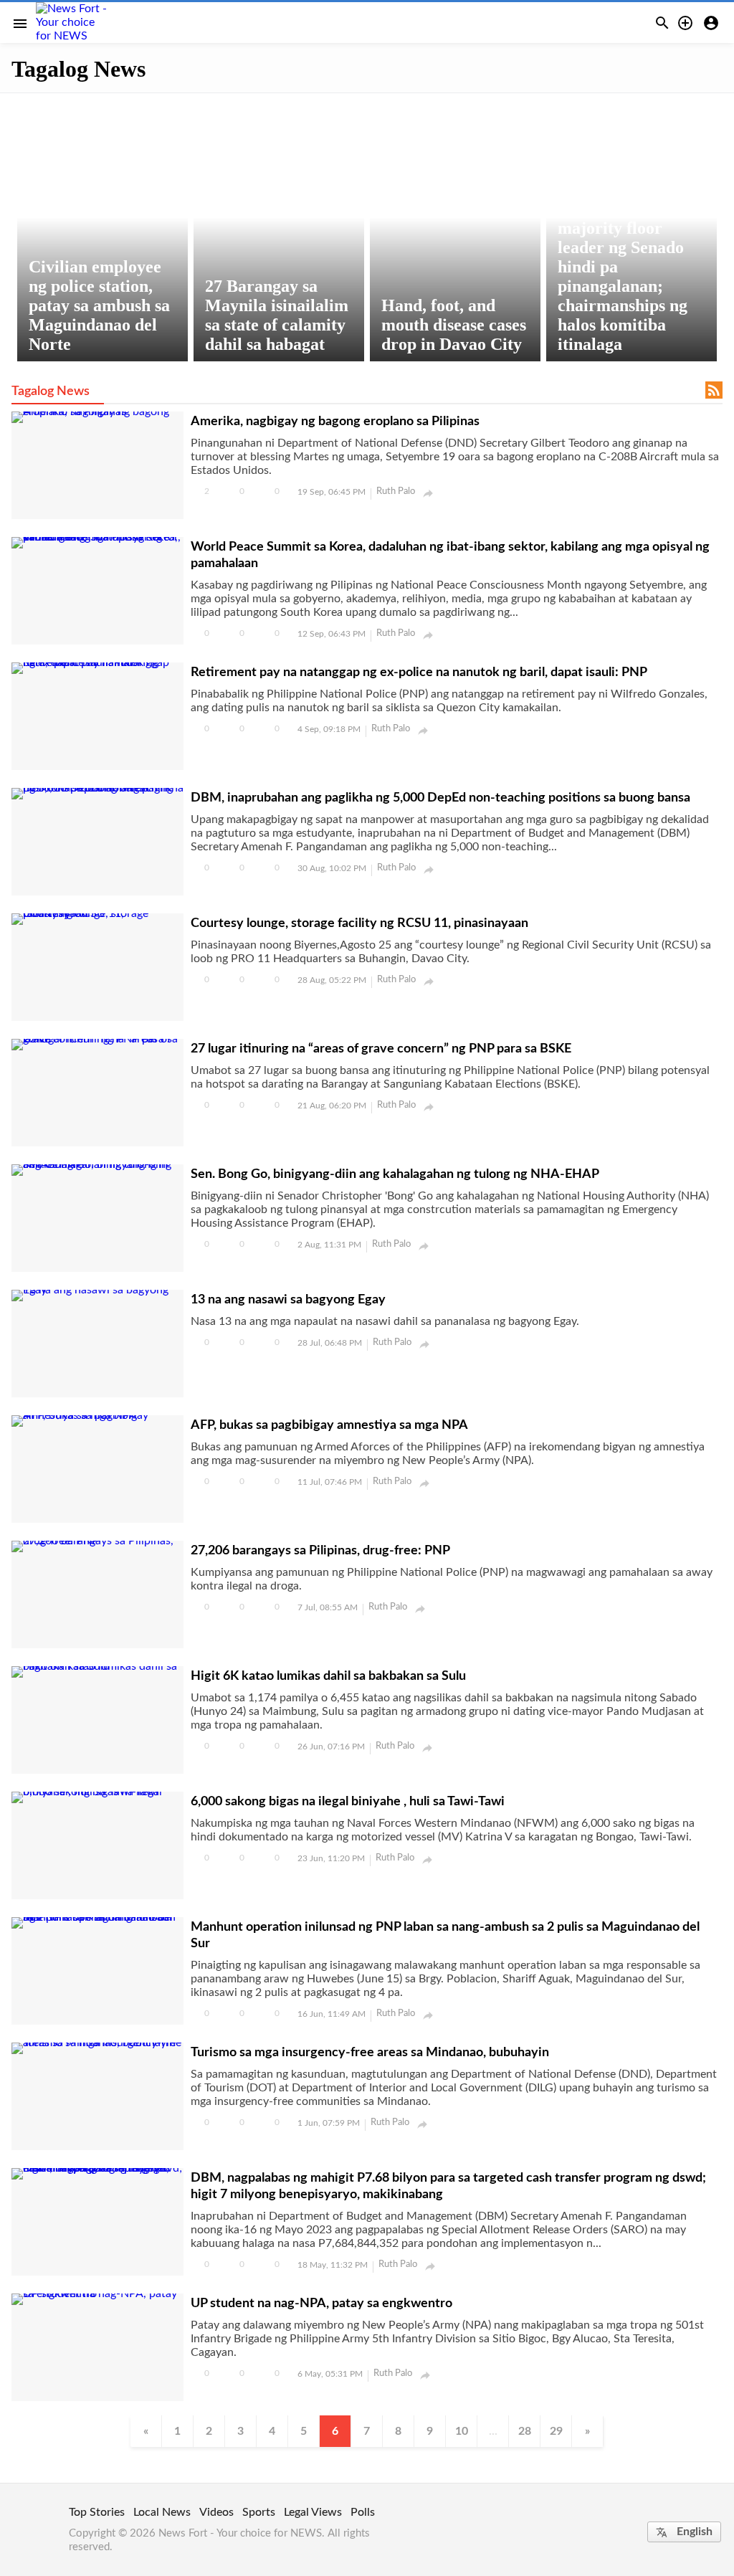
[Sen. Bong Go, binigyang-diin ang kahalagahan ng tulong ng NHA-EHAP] (97, 1164)
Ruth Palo (396, 491)
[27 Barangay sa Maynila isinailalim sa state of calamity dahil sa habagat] (279, 230)
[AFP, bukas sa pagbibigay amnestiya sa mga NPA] (97, 1415)
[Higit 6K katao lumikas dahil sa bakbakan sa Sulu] (97, 1666)
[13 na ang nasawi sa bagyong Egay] (97, 1290)
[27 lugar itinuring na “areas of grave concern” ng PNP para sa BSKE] (97, 1039)
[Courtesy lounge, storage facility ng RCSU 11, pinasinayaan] (97, 913)
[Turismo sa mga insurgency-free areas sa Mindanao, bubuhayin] (97, 2043)
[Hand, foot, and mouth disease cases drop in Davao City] (455, 230)
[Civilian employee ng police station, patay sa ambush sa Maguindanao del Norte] (103, 230)
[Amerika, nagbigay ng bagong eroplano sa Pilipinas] (97, 412)
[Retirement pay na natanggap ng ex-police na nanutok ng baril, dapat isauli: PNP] (97, 662)
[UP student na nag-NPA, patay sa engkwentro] (97, 2294)
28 (525, 2431)
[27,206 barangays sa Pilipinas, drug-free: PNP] (97, 1541)
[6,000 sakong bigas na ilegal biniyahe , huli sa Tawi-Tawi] (97, 1792)
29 (556, 2431)
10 (462, 2431)
